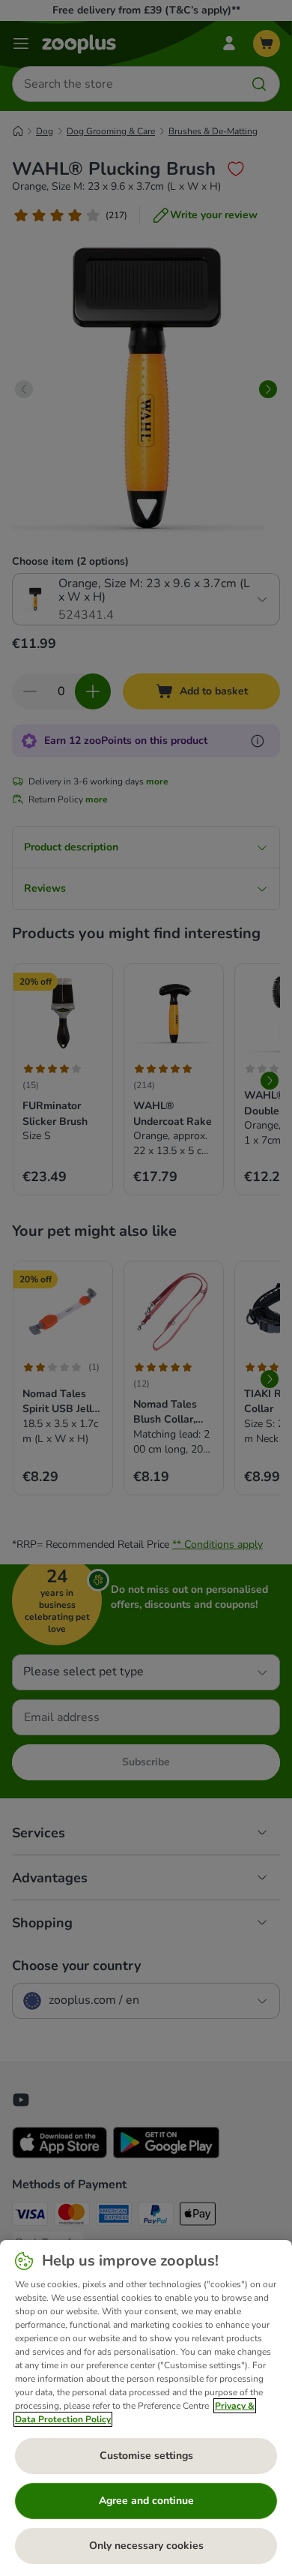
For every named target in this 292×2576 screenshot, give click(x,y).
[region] (146, 2408)
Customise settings (146, 2456)
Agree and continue (146, 2501)
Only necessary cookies (146, 2546)
